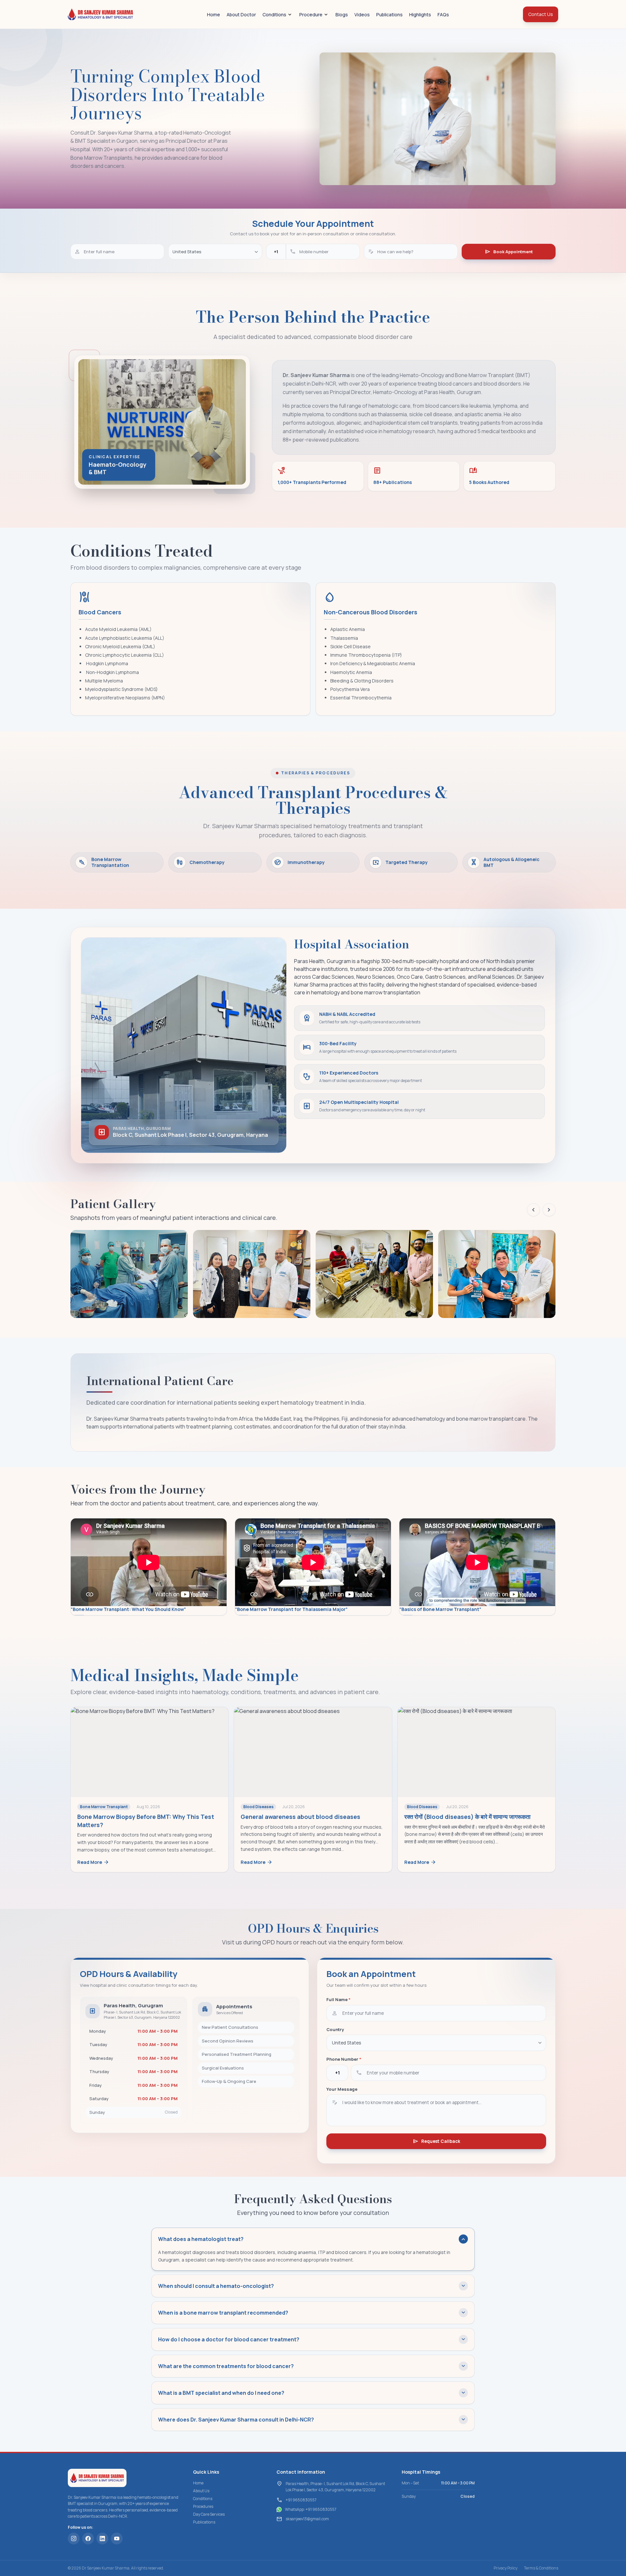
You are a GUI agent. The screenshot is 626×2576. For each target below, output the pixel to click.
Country (335, 2029)
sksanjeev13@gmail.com (307, 2519)
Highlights (420, 15)
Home (214, 15)
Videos (362, 15)
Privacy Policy (506, 2568)
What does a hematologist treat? (312, 2239)
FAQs (443, 15)
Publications (389, 15)
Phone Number (344, 2059)
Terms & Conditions (541, 2568)
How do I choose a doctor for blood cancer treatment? (312, 2339)
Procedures (203, 2506)
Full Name (338, 1999)
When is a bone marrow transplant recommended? (312, 2313)
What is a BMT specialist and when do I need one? (312, 2393)
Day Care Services (209, 2514)
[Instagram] (74, 2539)
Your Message (342, 2089)
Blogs (342, 15)
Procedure (311, 15)
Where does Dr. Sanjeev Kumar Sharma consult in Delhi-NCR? (312, 2420)
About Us (201, 2491)
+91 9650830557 (301, 2500)
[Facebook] (88, 2539)
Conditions (274, 15)
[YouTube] (117, 2539)
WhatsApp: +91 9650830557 (311, 2510)
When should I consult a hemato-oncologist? (312, 2286)
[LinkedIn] (102, 2539)
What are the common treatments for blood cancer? (312, 2366)
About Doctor (241, 15)
